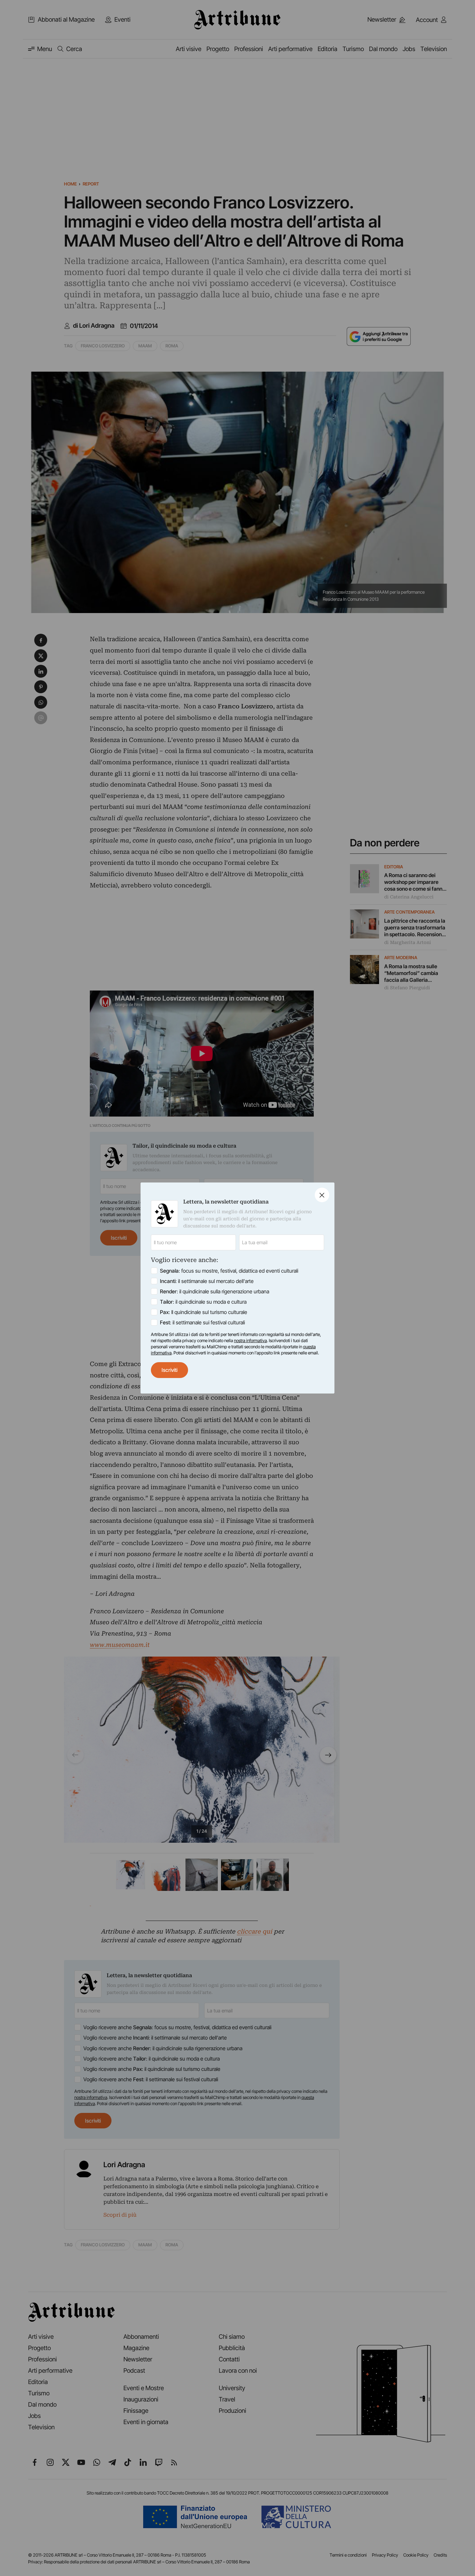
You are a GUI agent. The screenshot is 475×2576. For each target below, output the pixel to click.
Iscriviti (169, 1370)
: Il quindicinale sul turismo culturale (204, 1312)
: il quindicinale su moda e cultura (203, 1302)
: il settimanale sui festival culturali (202, 1322)
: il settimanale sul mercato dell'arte (207, 1281)
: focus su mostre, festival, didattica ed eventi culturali (229, 1271)
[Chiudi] (322, 1195)
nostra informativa (250, 1341)
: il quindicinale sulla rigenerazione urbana (215, 1291)
